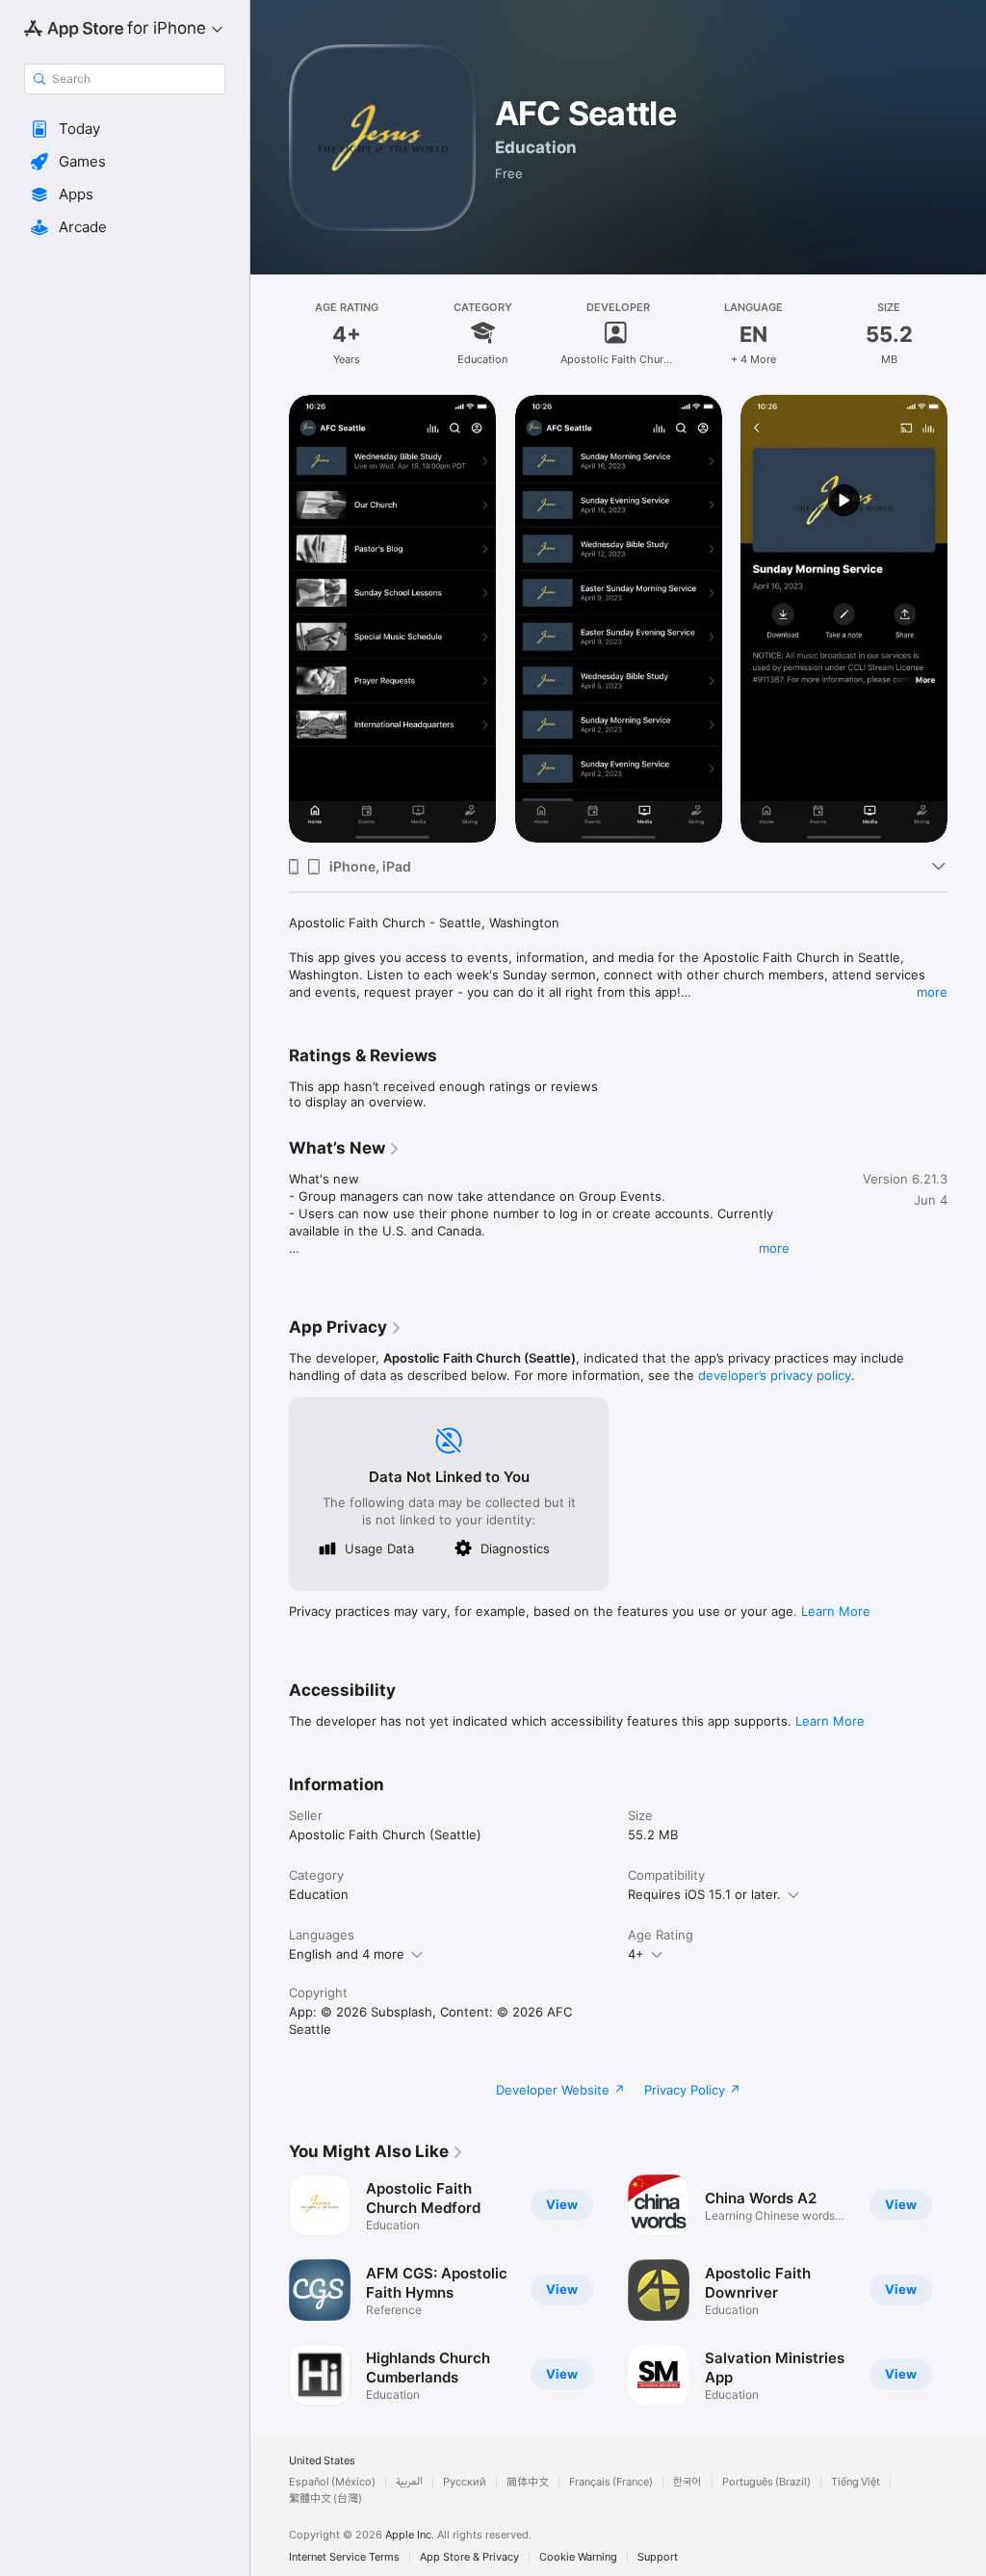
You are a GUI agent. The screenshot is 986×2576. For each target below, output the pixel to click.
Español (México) (332, 2482)
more (932, 992)
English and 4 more (347, 1954)
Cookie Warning (578, 2557)
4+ (636, 1954)
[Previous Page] (270, 2290)
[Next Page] (967, 2290)
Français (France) (611, 2482)
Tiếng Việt (856, 2482)
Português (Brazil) (766, 2482)
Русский (465, 2482)
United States (322, 2461)
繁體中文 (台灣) (325, 2498)
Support (658, 2557)
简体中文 (528, 2482)
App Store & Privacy (469, 2557)
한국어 (688, 2482)
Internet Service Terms (344, 2557)
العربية (409, 2482)
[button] (125, 129)
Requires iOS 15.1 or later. (704, 1894)
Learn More (836, 1611)
